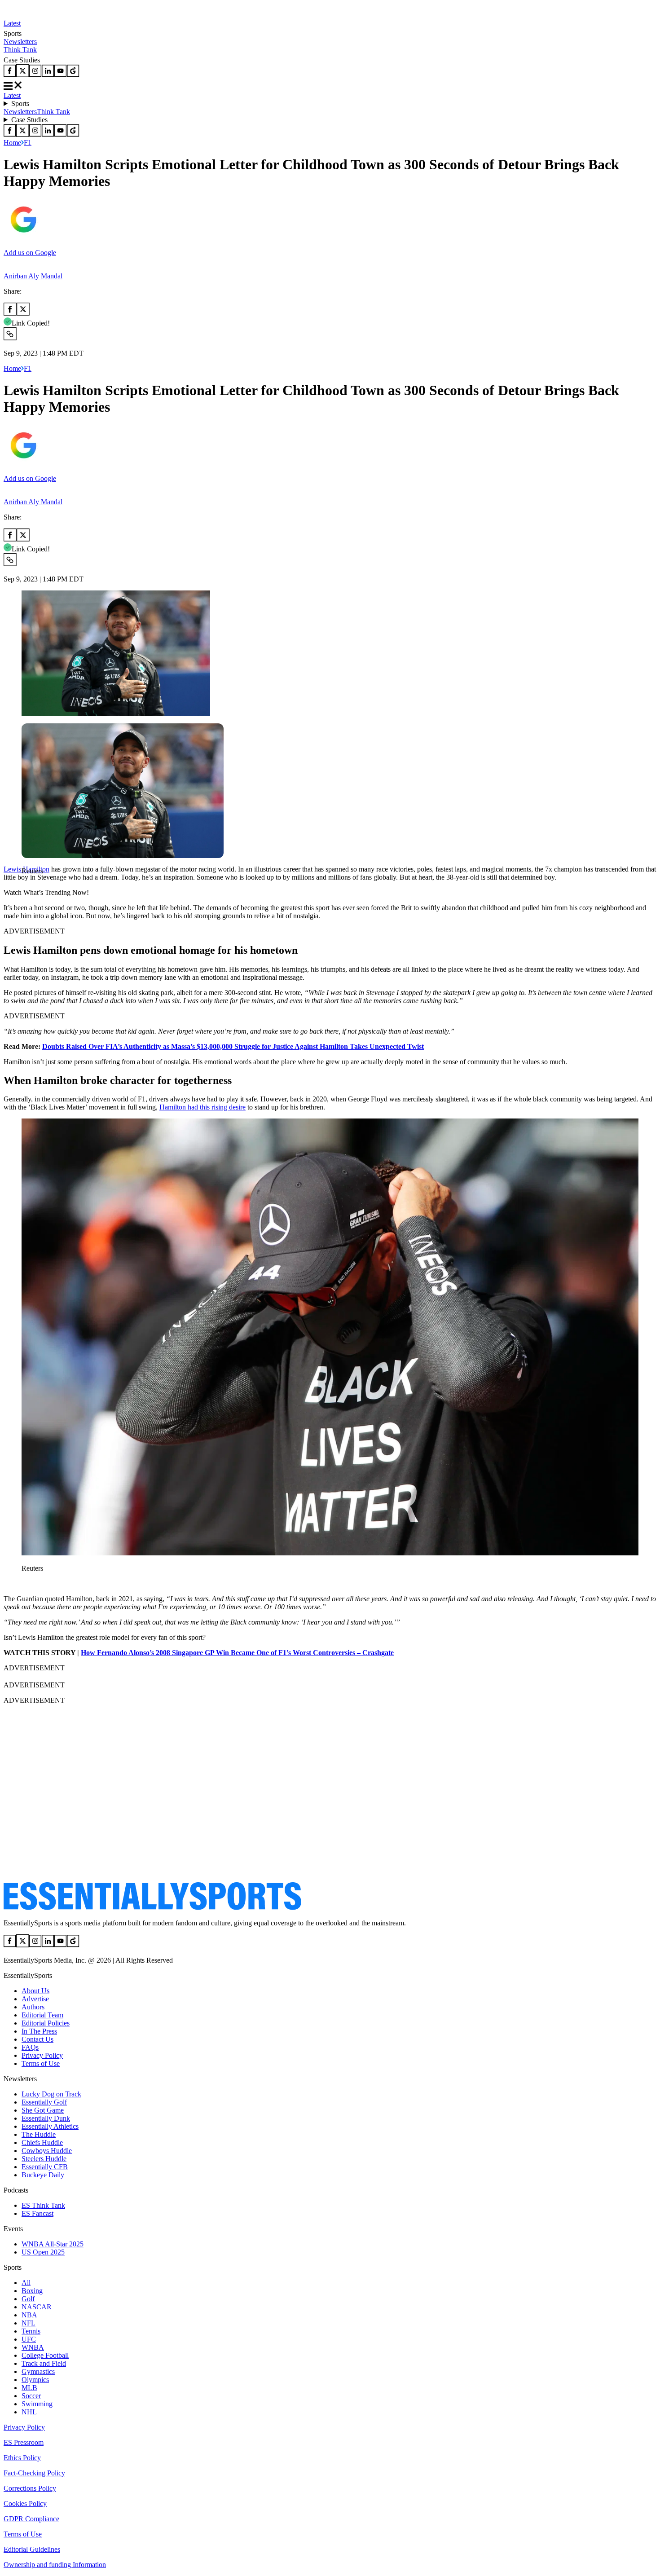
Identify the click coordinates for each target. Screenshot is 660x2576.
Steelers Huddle (44, 2159)
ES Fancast (37, 2213)
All (26, 2283)
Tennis (31, 2331)
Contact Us (37, 2039)
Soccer (31, 2396)
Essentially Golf (44, 2102)
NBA (29, 2315)
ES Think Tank (43, 2205)
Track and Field (44, 2363)
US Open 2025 (43, 2252)
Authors (33, 2007)
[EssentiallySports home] (152, 1908)
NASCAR (37, 2307)
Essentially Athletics (50, 2126)
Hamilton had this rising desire (202, 1107)
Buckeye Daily (43, 2175)
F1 (28, 143)
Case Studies (29, 120)
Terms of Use (41, 2063)
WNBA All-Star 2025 (53, 2244)
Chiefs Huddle (42, 2142)
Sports (20, 103)
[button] (27, 886)
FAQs (30, 2047)
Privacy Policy (42, 2055)
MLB (29, 2388)
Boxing (32, 2291)
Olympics (35, 2380)
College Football (45, 2355)
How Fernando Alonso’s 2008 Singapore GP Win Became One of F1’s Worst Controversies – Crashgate (237, 1653)
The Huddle (39, 2134)
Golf (28, 2299)
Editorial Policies (46, 2023)
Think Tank (20, 50)
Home (12, 143)
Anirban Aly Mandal (33, 276)
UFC (29, 2339)
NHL (29, 2412)
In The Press (39, 2031)
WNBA (33, 2347)
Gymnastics (38, 2371)
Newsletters (20, 42)
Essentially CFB (45, 2167)
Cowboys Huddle (47, 2151)
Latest (12, 23)
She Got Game (43, 2110)
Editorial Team (42, 2015)
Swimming (37, 2404)
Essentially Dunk (46, 2118)
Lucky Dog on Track (51, 2094)
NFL (29, 2323)
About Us (35, 1991)
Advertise (35, 1999)
